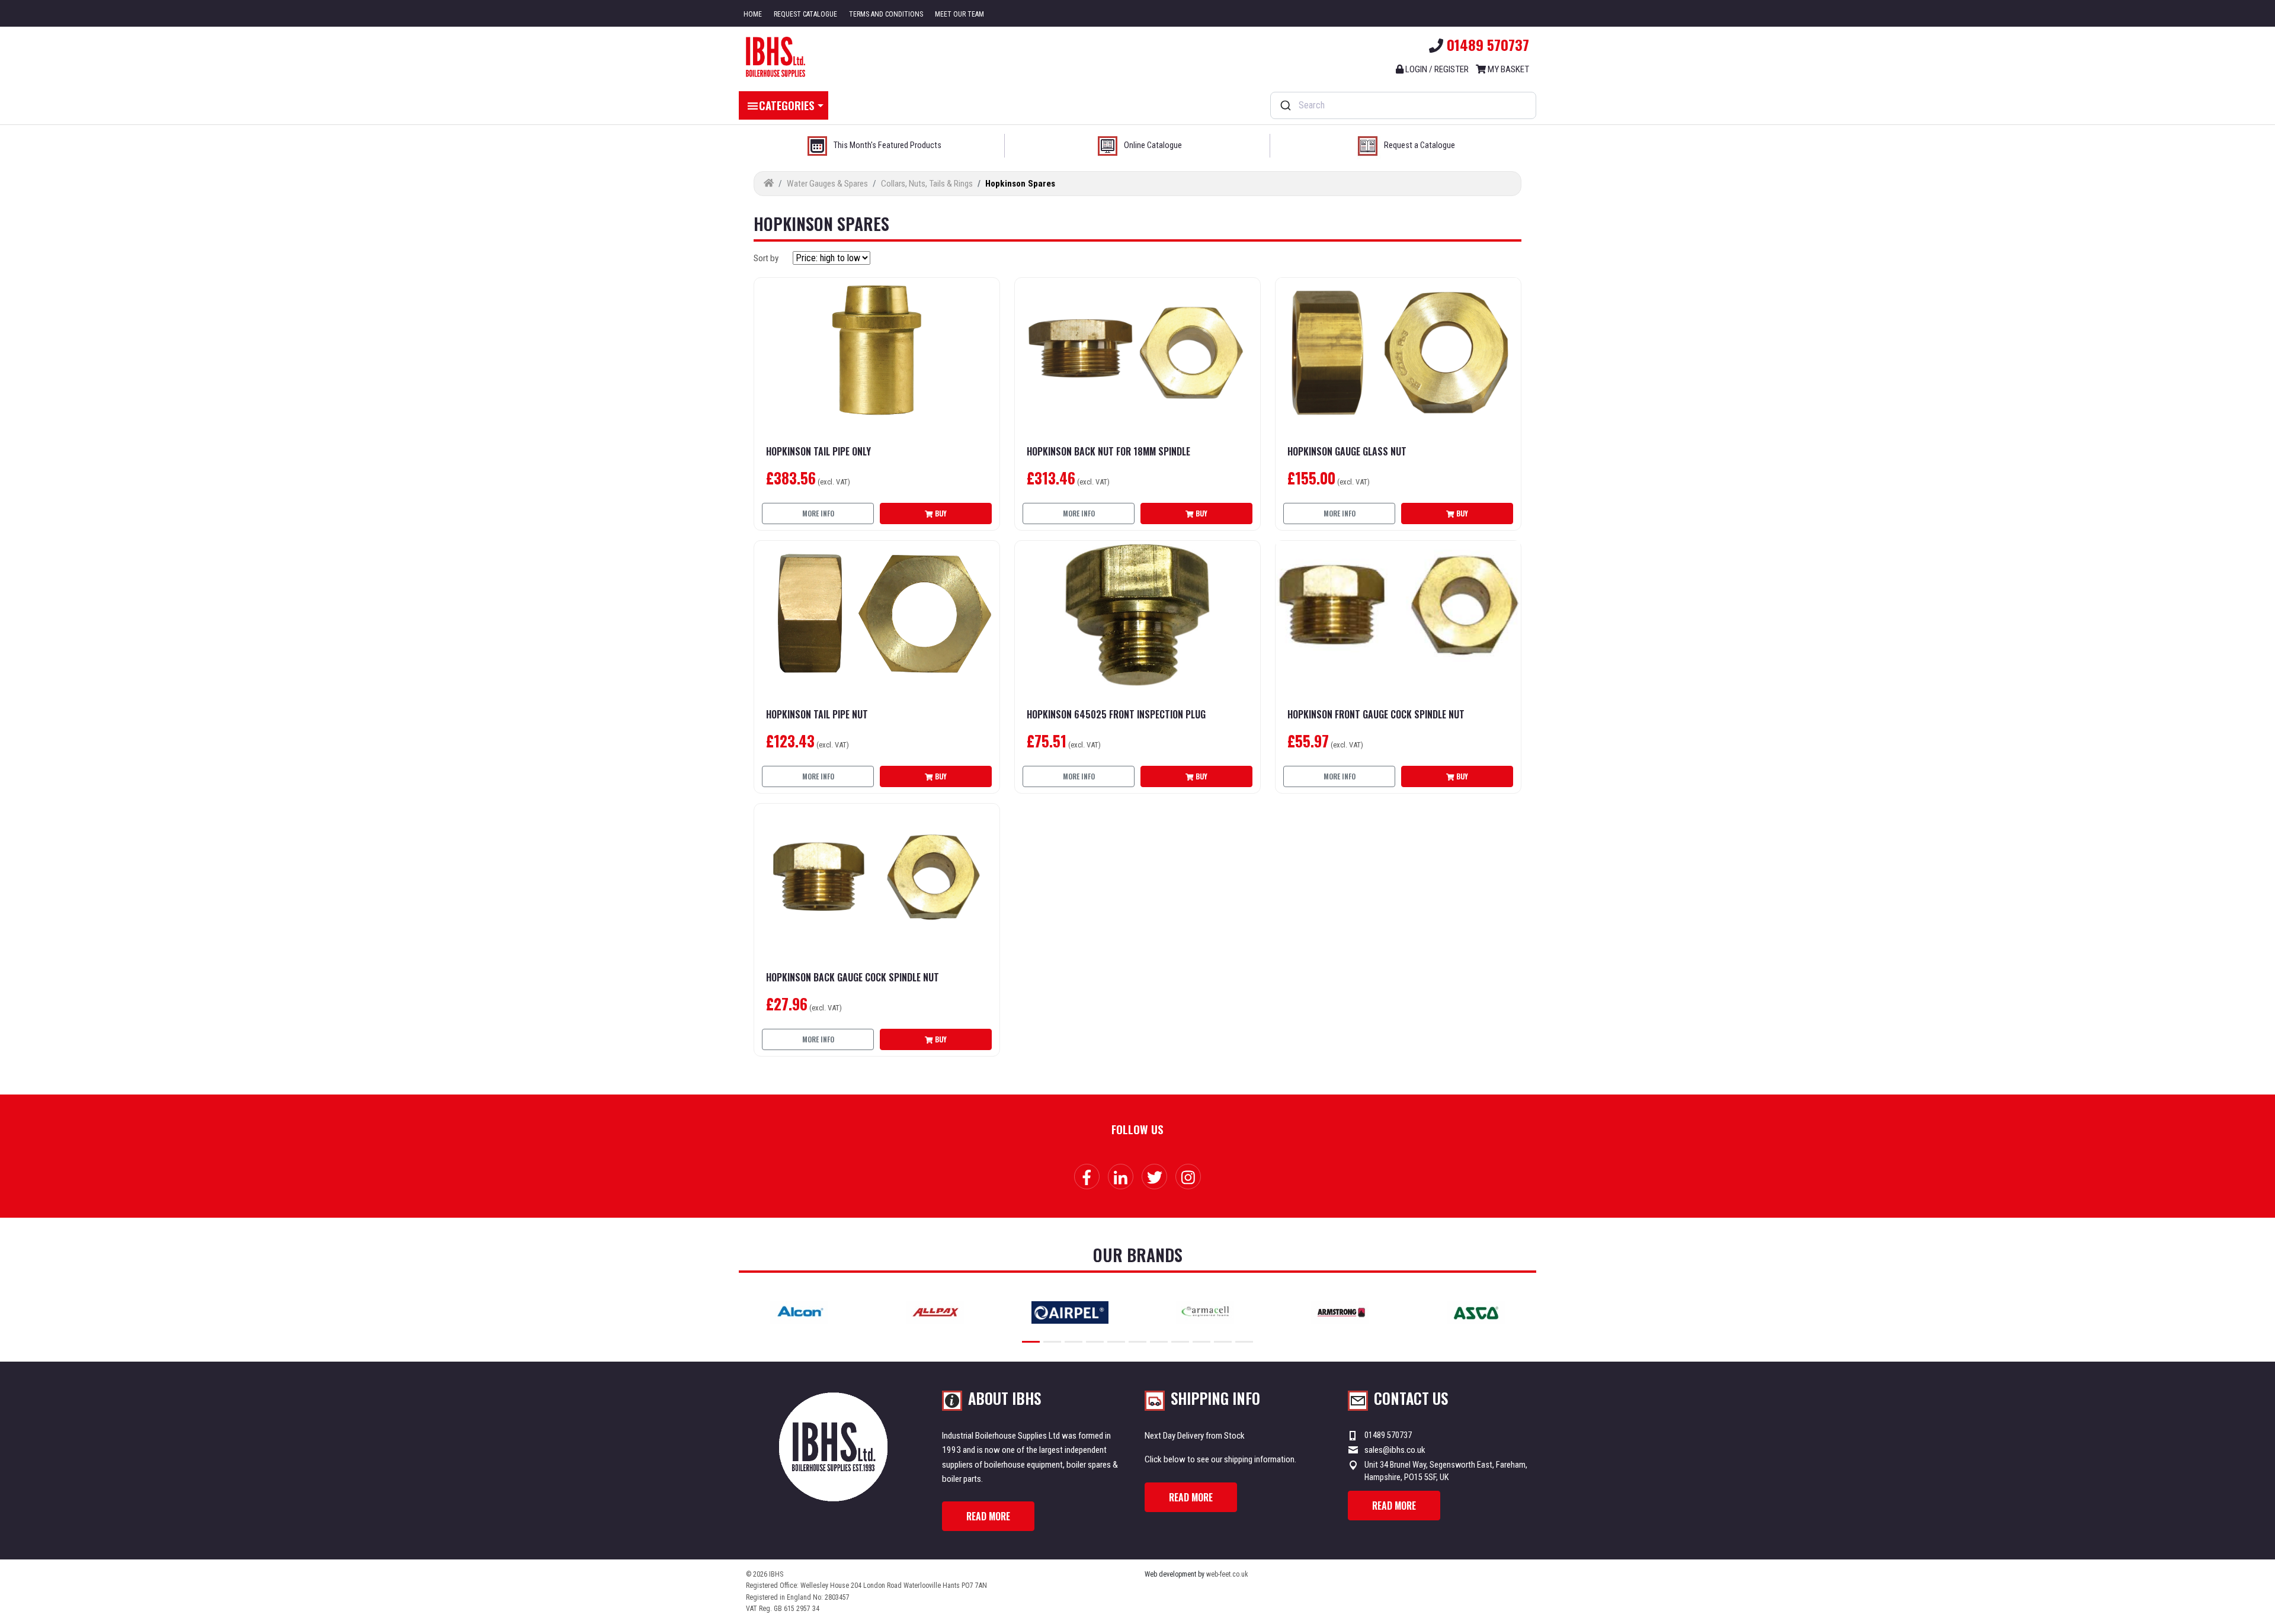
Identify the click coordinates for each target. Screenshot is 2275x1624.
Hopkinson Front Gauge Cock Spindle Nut (1376, 715)
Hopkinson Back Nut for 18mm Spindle (1108, 452)
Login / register (1436, 69)
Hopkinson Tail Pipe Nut (817, 715)
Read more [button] (988, 1516)
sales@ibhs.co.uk (1395, 1450)
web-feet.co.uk (1227, 1574)
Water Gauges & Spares (827, 184)
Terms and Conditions (886, 14)
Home (753, 14)
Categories (787, 105)
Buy (940, 513)
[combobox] (1403, 105)
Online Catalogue (1153, 145)
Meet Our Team (959, 14)
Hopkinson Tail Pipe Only (818, 452)
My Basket (1507, 69)
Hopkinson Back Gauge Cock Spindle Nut (853, 978)
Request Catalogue (805, 14)
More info (818, 513)
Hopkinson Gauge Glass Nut (1347, 452)
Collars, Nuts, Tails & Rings (927, 184)
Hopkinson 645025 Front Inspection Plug (1116, 715)
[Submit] (1285, 105)
